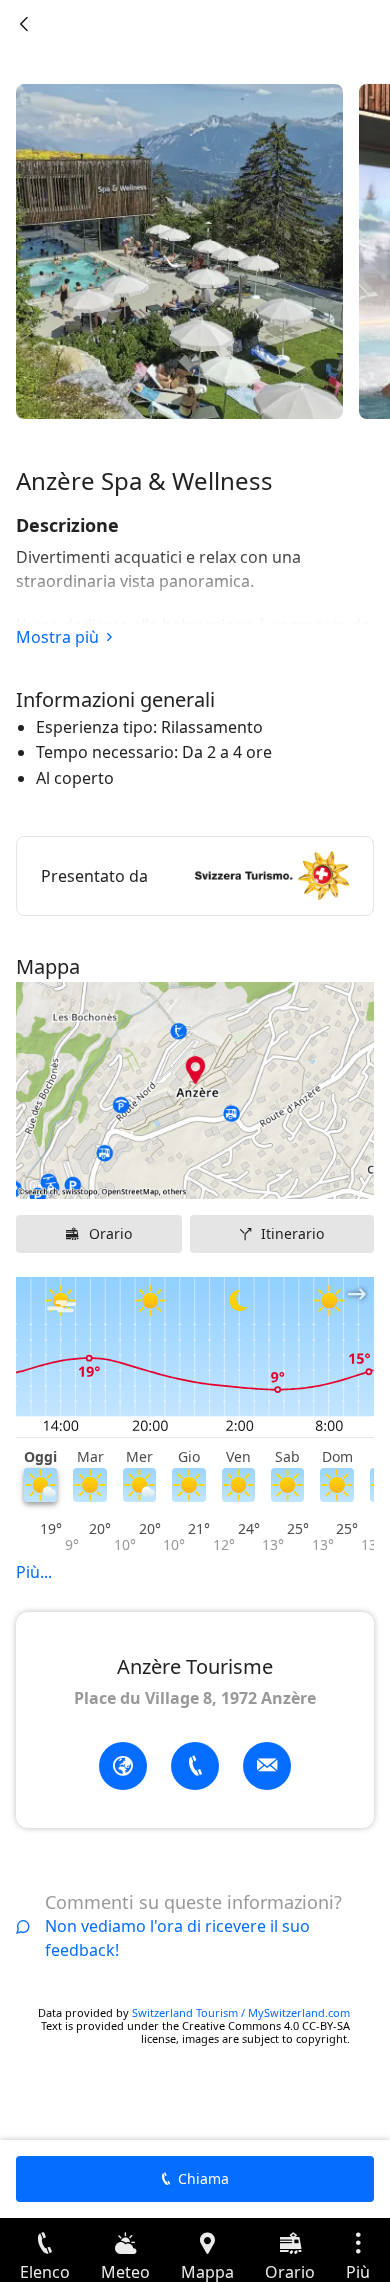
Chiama (203, 2178)
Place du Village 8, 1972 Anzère (195, 1698)
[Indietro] (24, 24)
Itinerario (292, 1233)
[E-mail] (267, 1766)
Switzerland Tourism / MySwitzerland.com (241, 2012)
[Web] (123, 1766)
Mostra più (57, 637)
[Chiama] (195, 1766)
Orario (110, 1233)
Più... (34, 1572)
